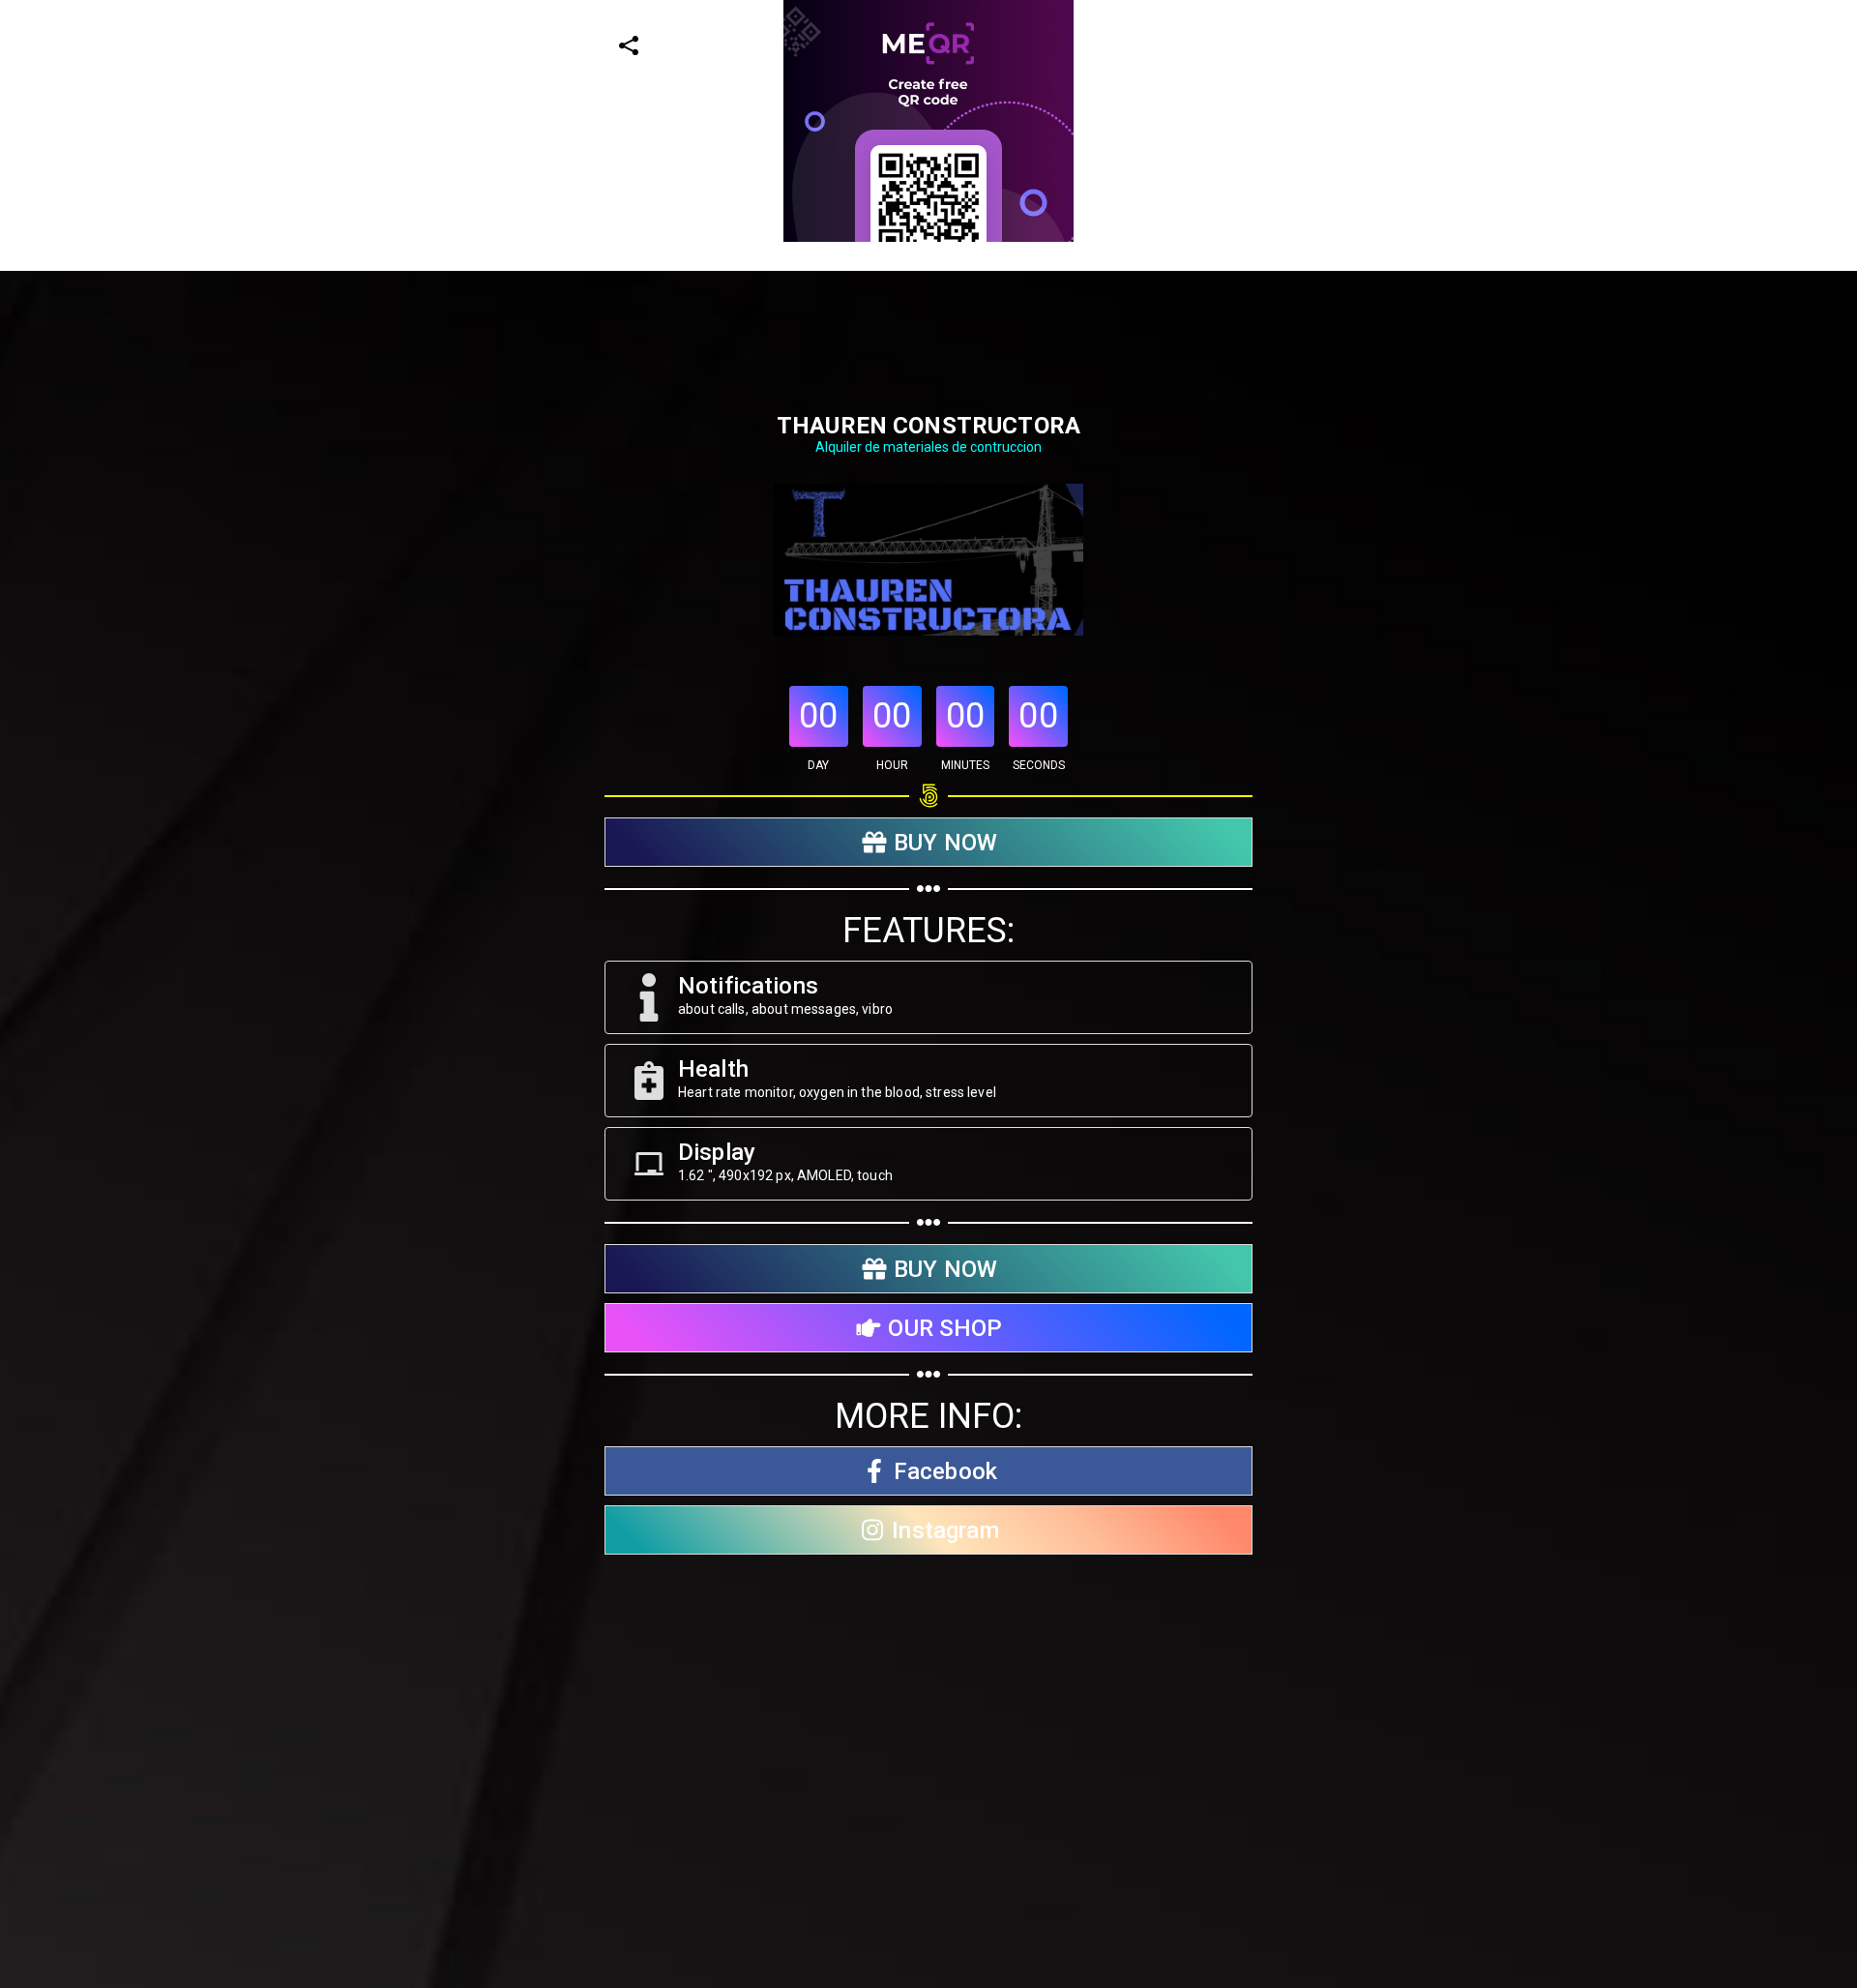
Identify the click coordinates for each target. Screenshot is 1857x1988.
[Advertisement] (580, 377)
